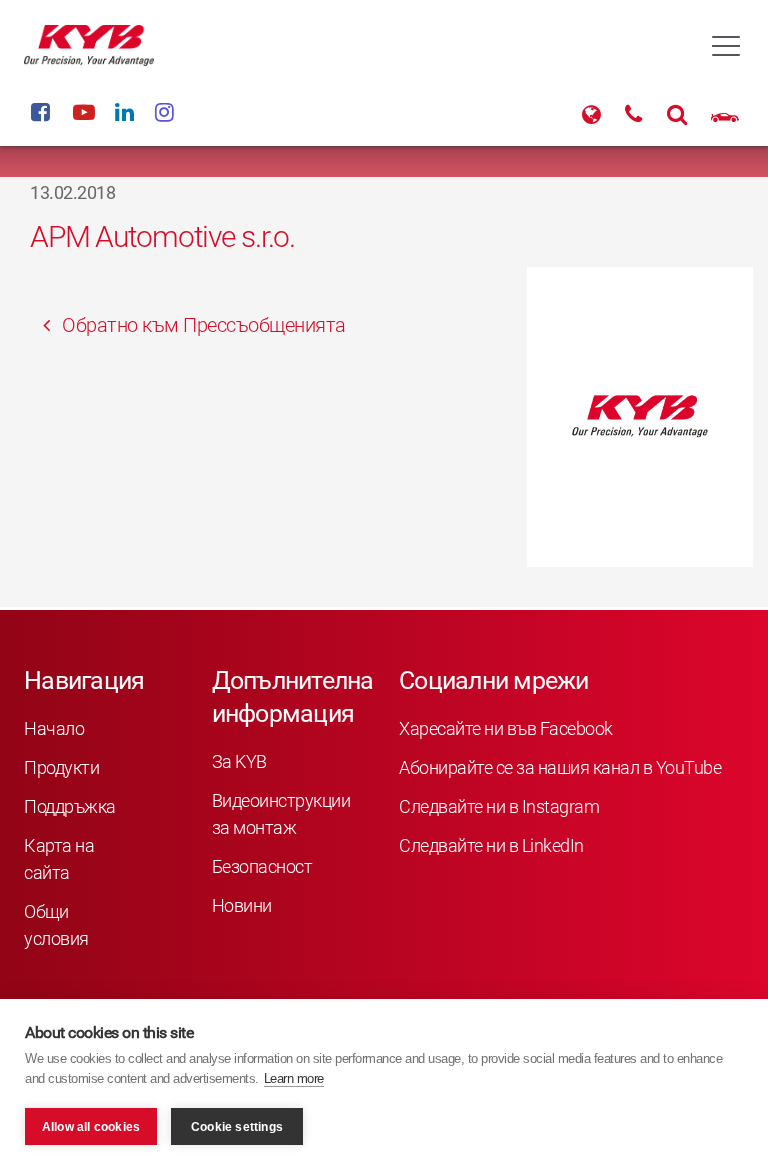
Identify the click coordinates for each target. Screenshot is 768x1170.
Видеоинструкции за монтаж (281, 814)
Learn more (294, 1078)
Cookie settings (237, 1127)
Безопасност (262, 866)
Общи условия (56, 925)
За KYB (239, 761)
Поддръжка (70, 806)
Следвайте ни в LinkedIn (491, 845)
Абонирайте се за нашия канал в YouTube (560, 767)
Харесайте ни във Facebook (506, 728)
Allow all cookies (91, 1127)
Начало (54, 728)
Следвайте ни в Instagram (499, 806)
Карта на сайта (59, 859)
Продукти (61, 767)
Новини (242, 905)
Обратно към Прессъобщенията (202, 325)
